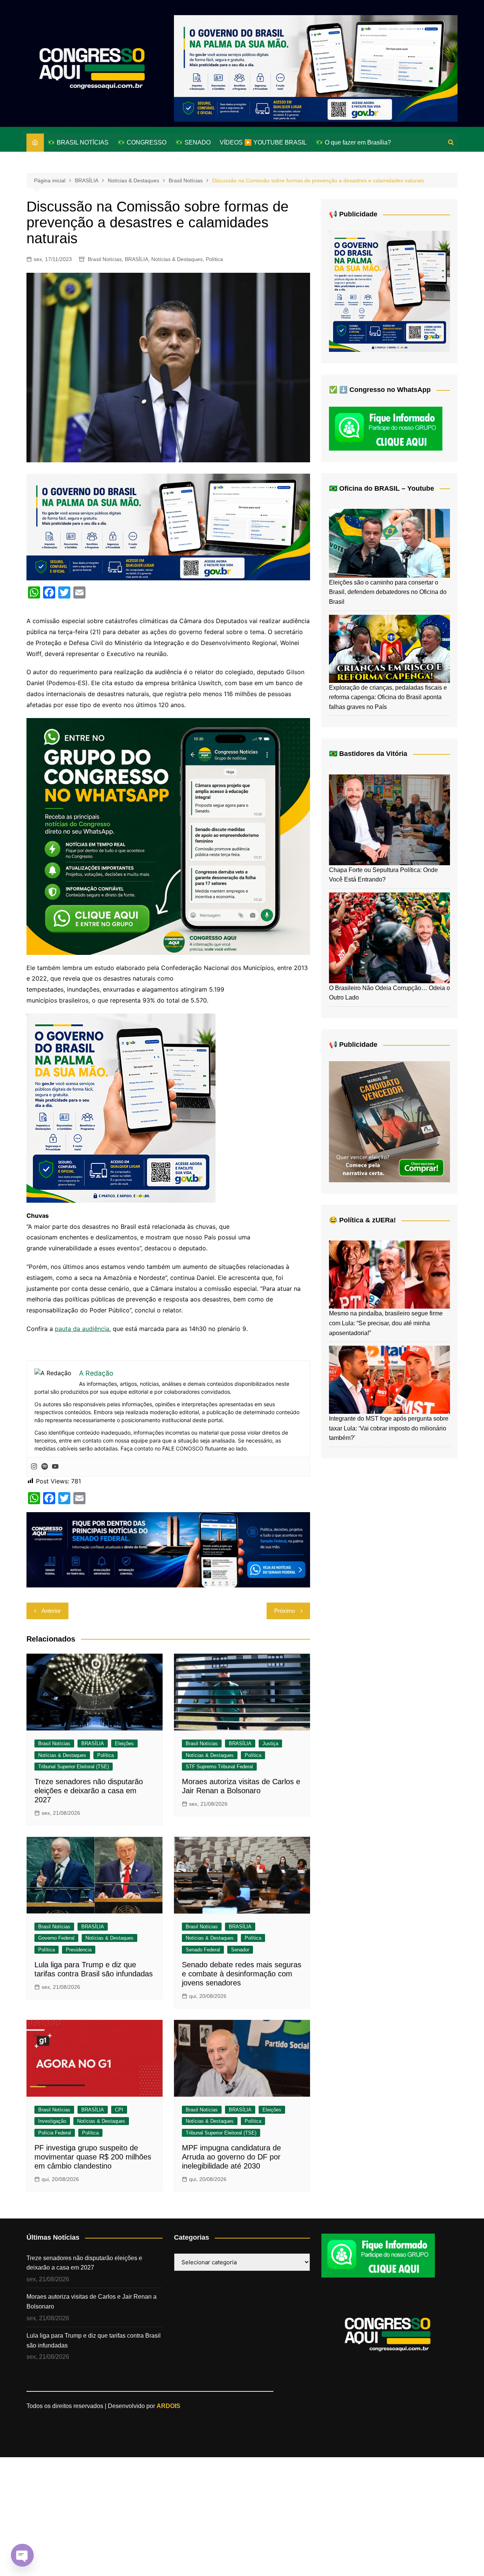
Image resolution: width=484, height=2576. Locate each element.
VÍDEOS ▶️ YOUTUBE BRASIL (263, 142)
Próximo (285, 1611)
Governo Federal (56, 1938)
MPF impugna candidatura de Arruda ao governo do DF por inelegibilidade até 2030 (231, 2157)
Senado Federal (203, 1950)
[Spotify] (45, 1467)
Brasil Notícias (105, 259)
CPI (119, 2110)
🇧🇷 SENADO (193, 142)
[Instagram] (34, 1467)
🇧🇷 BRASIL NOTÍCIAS (78, 142)
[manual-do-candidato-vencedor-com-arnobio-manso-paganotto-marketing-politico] (389, 1121)
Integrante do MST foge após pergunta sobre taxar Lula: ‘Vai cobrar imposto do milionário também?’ (389, 1428)
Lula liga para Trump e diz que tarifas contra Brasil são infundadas (94, 2340)
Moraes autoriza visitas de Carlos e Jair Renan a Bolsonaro (92, 2302)
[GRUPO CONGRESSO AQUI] (168, 836)
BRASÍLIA (137, 259)
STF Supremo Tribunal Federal (219, 1767)
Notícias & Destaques (177, 259)
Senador (240, 1950)
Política (214, 259)
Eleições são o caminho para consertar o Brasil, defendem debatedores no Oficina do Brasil (388, 592)
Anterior (51, 1611)
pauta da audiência (82, 1329)
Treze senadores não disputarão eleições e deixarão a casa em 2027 (89, 1791)
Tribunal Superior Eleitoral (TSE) (74, 1767)
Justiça (270, 1744)
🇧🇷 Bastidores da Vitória (368, 754)
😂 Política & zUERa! (362, 1220)
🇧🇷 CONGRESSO (142, 142)
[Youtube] (55, 1467)
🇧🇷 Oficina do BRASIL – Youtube (382, 488)
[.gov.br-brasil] (316, 68)
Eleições (124, 1744)
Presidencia (79, 1950)
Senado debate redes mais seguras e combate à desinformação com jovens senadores (242, 1974)
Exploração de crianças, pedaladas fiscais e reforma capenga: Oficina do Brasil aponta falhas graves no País (388, 697)
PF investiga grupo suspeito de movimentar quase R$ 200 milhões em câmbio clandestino (93, 2157)
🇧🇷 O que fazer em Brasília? (353, 142)
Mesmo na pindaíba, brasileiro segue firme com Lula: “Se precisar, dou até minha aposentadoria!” (386, 1323)
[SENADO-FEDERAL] (168, 1549)
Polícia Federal (55, 2133)
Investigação (52, 2121)
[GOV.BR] (121, 1107)
